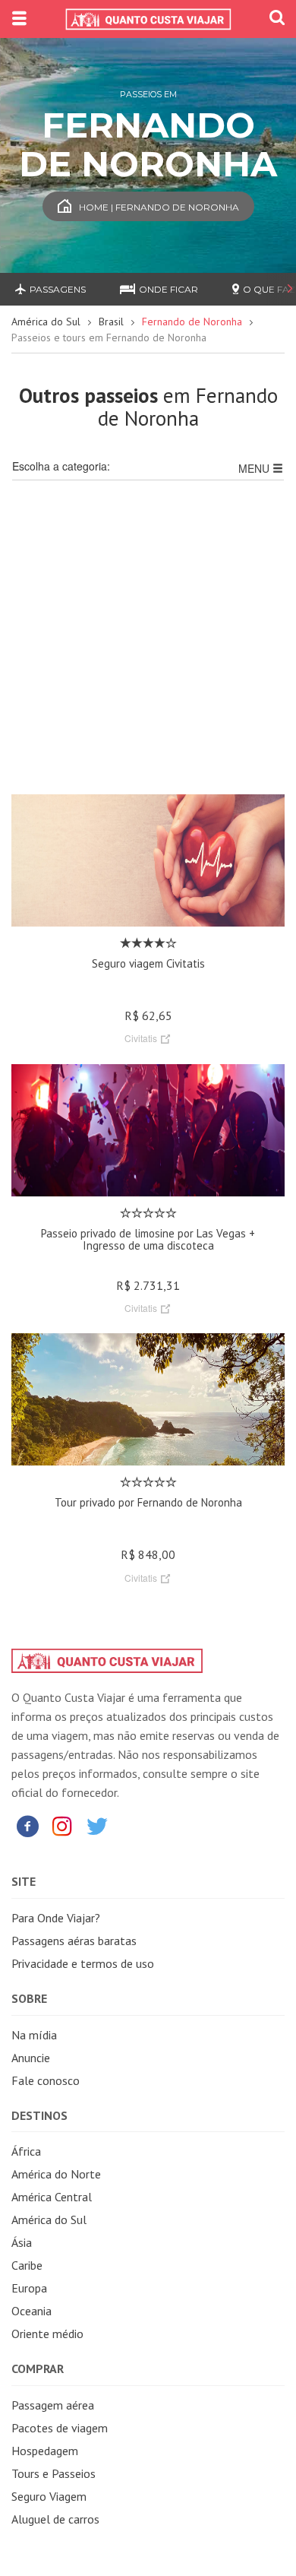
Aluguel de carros (55, 2519)
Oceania (31, 2311)
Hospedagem (45, 2451)
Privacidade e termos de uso (83, 1963)
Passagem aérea (53, 2405)
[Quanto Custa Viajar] (148, 19)
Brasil (111, 322)
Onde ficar (168, 289)
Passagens (58, 289)
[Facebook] (27, 1825)
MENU (255, 468)
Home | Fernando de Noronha (159, 207)
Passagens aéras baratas (74, 1941)
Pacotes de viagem (60, 2428)
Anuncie (31, 2058)
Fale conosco (46, 2080)
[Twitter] (97, 1825)
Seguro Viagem (49, 2496)
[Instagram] (62, 1825)
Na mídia (34, 2035)
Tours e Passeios (54, 2473)
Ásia (22, 2242)
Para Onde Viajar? (56, 1918)
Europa (29, 2288)
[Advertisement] (148, 646)
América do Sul (46, 322)
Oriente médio (47, 2334)
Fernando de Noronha (192, 322)
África (26, 2151)
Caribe (27, 2265)
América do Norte (56, 2174)
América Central (52, 2197)
